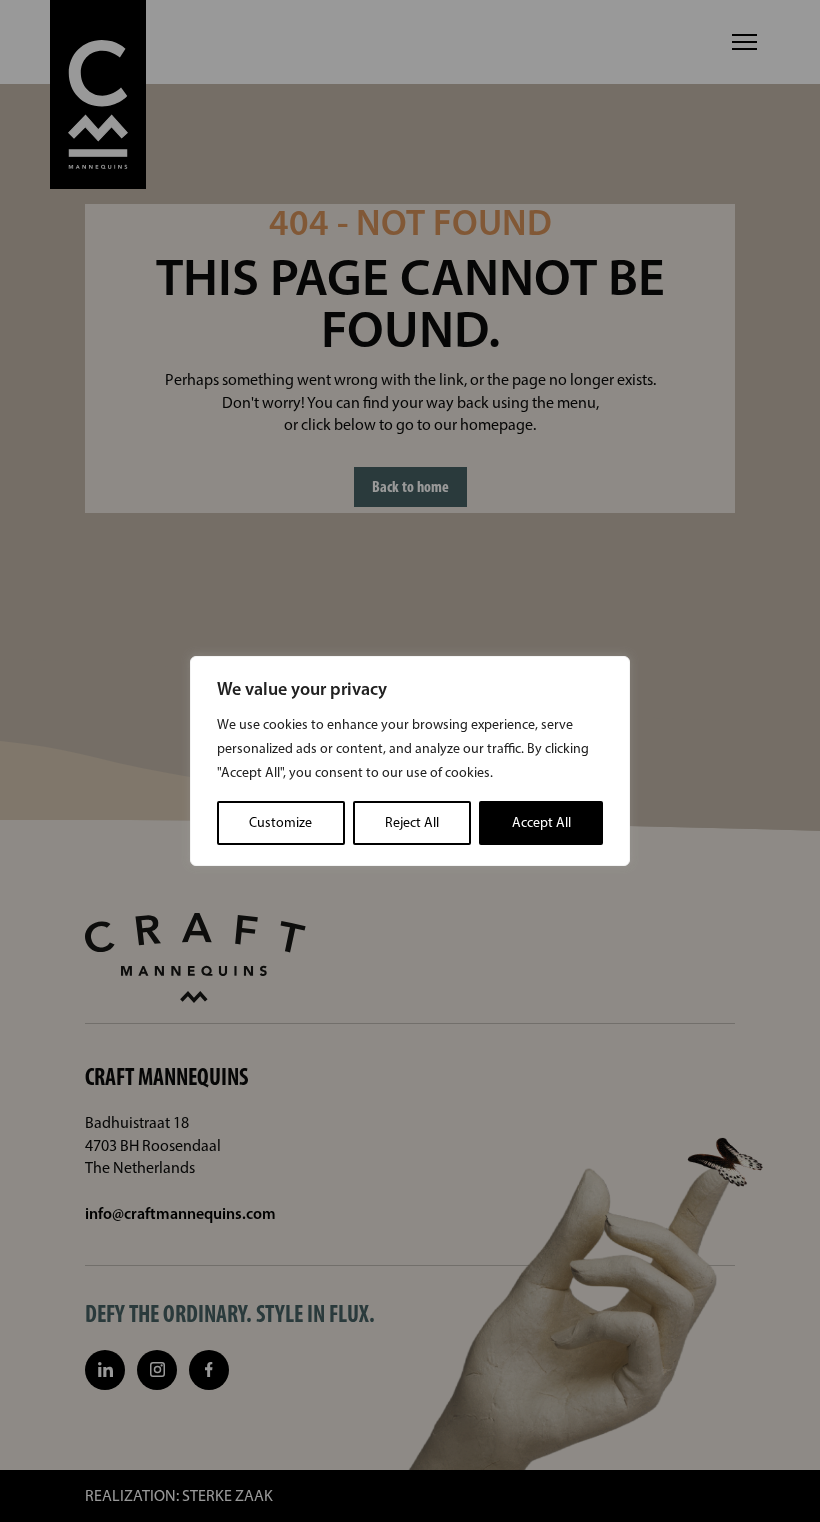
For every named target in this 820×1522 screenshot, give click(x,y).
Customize (280, 822)
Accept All (541, 822)
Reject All (412, 822)
